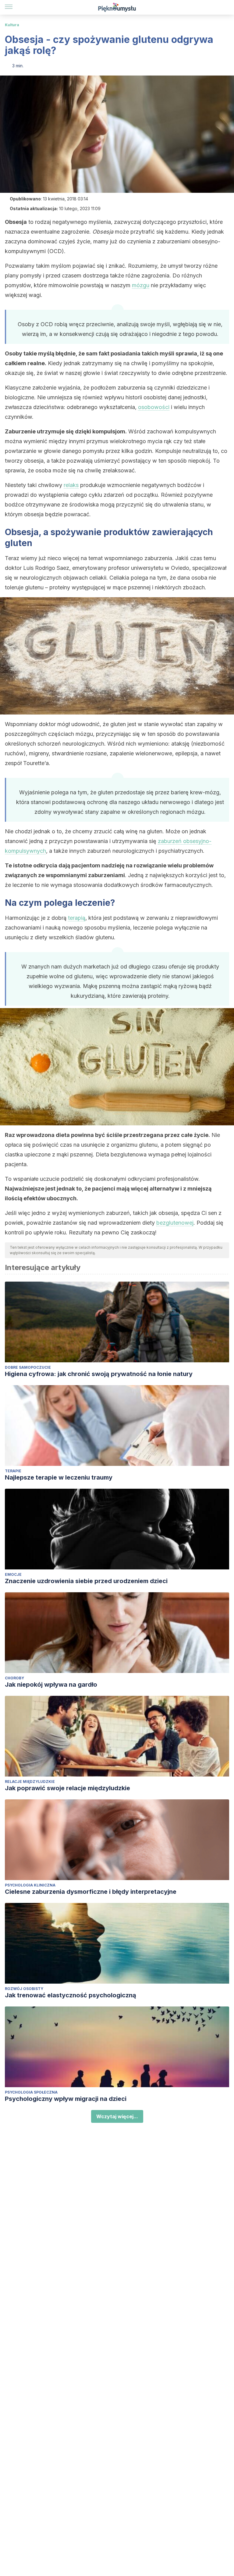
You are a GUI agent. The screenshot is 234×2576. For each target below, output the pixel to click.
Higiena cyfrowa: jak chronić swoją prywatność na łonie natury (99, 1374)
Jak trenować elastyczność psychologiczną (71, 1995)
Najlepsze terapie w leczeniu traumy (59, 1477)
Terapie (13, 1471)
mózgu (141, 285)
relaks (71, 485)
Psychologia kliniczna (30, 1885)
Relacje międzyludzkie (30, 1782)
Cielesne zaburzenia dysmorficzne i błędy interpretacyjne (91, 1892)
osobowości (154, 407)
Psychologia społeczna (31, 2092)
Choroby (14, 1678)
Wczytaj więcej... (117, 2116)
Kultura (12, 25)
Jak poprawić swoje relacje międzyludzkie (67, 1788)
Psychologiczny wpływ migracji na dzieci (66, 2099)
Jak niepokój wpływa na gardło (51, 1685)
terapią (77, 918)
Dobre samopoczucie (28, 1367)
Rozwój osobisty (24, 1989)
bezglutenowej (175, 1223)
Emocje (13, 1574)
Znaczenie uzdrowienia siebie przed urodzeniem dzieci (86, 1581)
